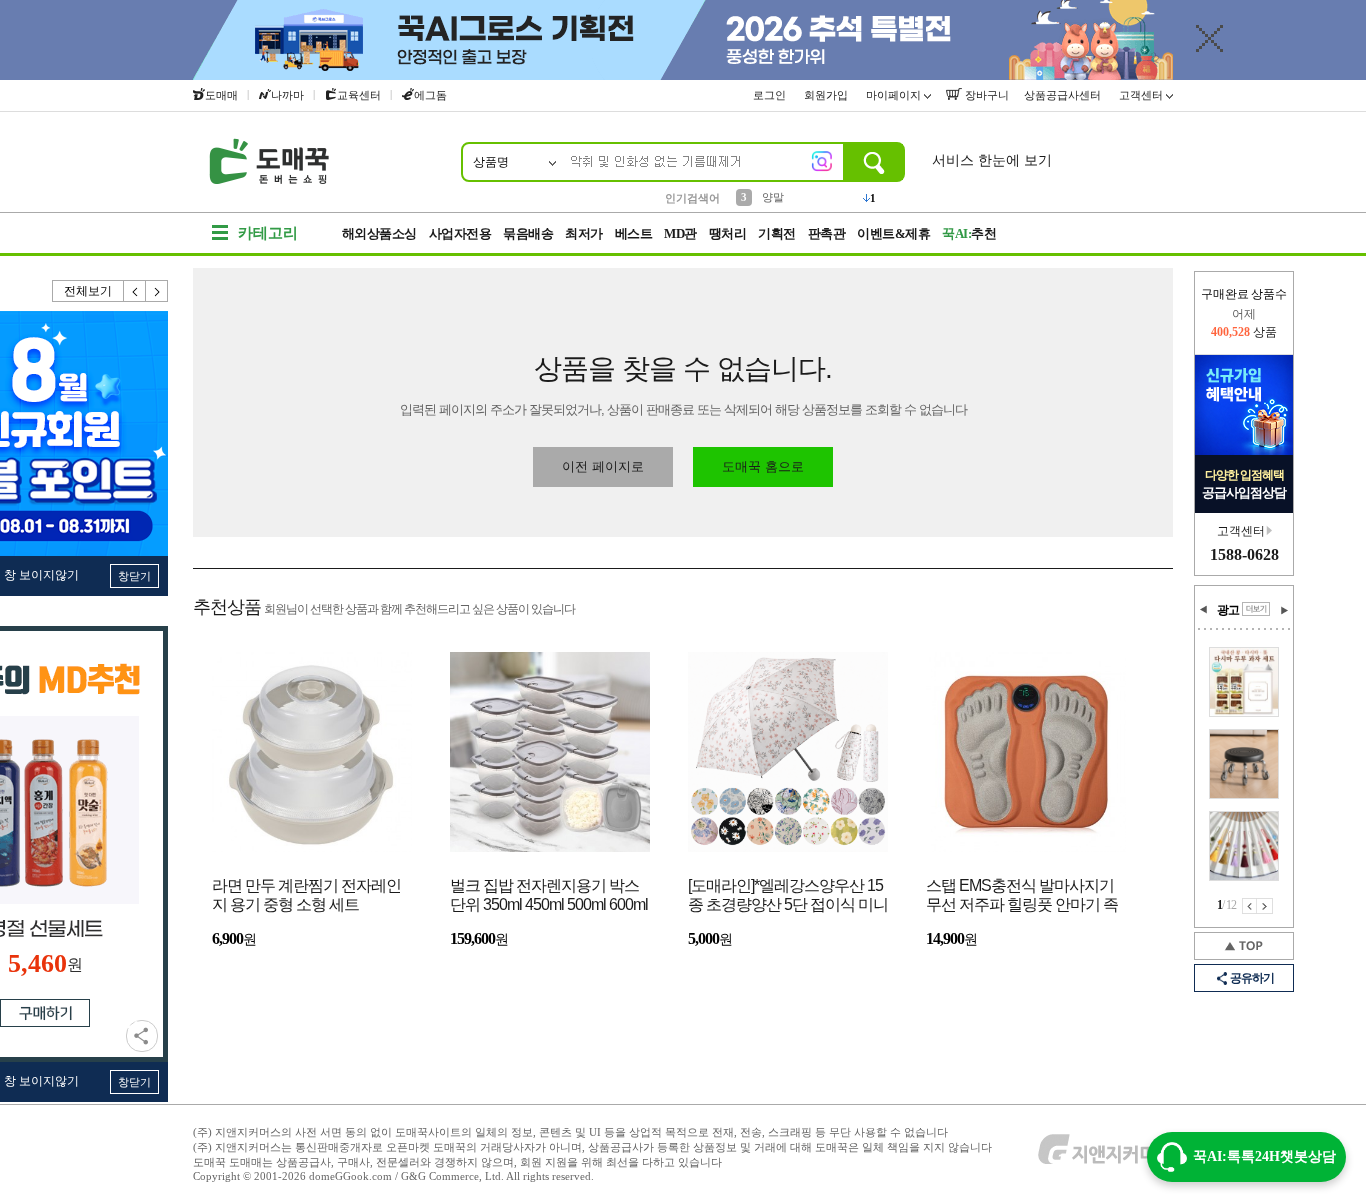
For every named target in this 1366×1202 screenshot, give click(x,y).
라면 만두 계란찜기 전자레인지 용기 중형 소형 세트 (306, 895)
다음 (157, 291)
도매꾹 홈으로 (763, 466)
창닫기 (134, 576)
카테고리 (268, 233)
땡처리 (728, 233)
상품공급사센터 (1064, 95)
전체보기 (88, 291)
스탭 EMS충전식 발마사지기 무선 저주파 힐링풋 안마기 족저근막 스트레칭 (1022, 896)
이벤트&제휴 (893, 233)
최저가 (584, 233)
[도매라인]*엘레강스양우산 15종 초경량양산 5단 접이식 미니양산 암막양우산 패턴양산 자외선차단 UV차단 (788, 896)
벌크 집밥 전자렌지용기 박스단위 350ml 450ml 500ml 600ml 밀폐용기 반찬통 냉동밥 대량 (549, 896)
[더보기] (1256, 609)
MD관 (680, 233)
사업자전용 (460, 233)
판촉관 (827, 233)
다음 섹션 (1284, 610)
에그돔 (430, 95)
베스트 (634, 233)
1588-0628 (1244, 554)
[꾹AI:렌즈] (822, 161)
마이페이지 (895, 95)
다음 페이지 (1265, 906)
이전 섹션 (1204, 610)
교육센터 (359, 95)
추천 (969, 233)
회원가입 (827, 95)
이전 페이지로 (603, 466)
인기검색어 (692, 198)
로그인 (771, 95)
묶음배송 (528, 233)
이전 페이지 (1249, 906)
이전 (135, 291)
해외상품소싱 (379, 233)
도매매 (221, 95)
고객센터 (1142, 95)
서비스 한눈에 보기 (992, 160)
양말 (773, 197)
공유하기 (142, 1036)
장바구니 (985, 95)
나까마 (287, 95)
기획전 (777, 233)
